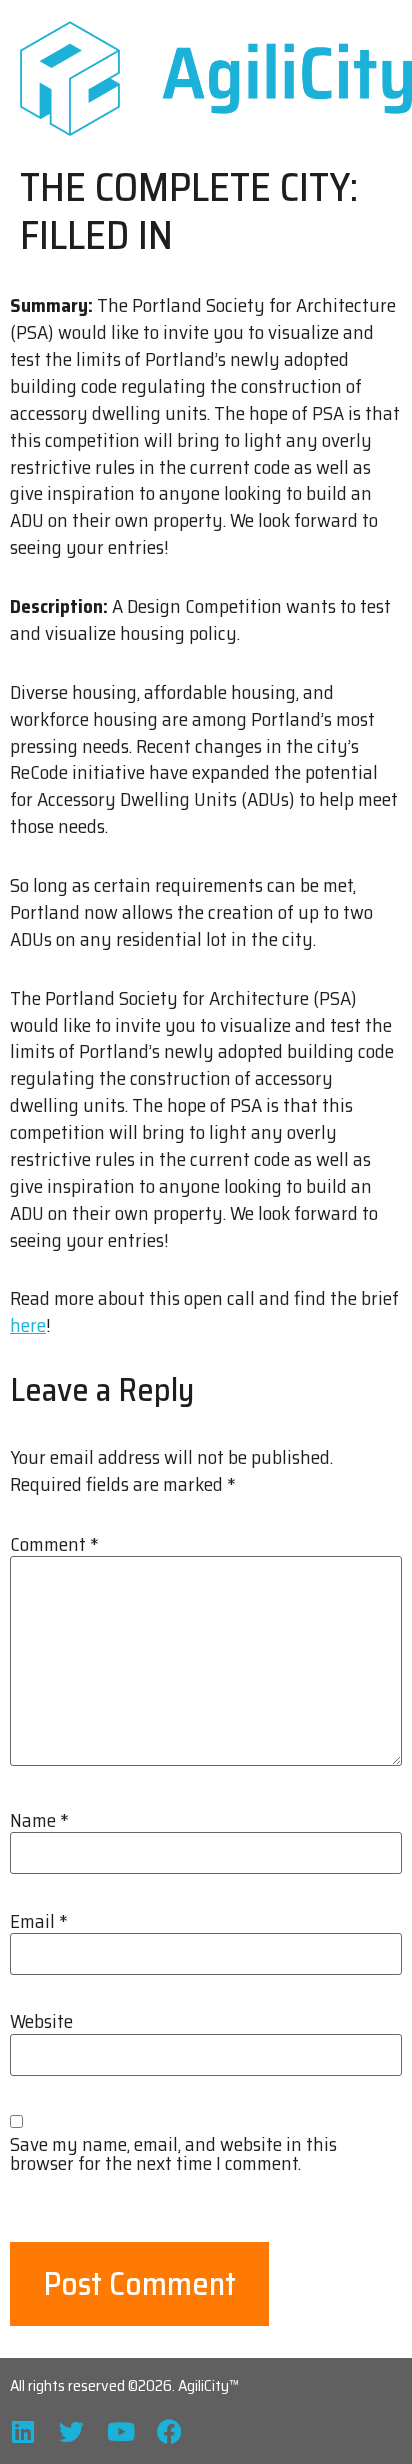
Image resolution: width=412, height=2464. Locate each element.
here (28, 1325)
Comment (54, 1544)
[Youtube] (120, 2431)
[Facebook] (169, 2431)
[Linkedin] (22, 2431)
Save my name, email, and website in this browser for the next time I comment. (173, 2154)
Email (39, 1921)
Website (41, 2021)
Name (39, 1820)
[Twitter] (71, 2431)
